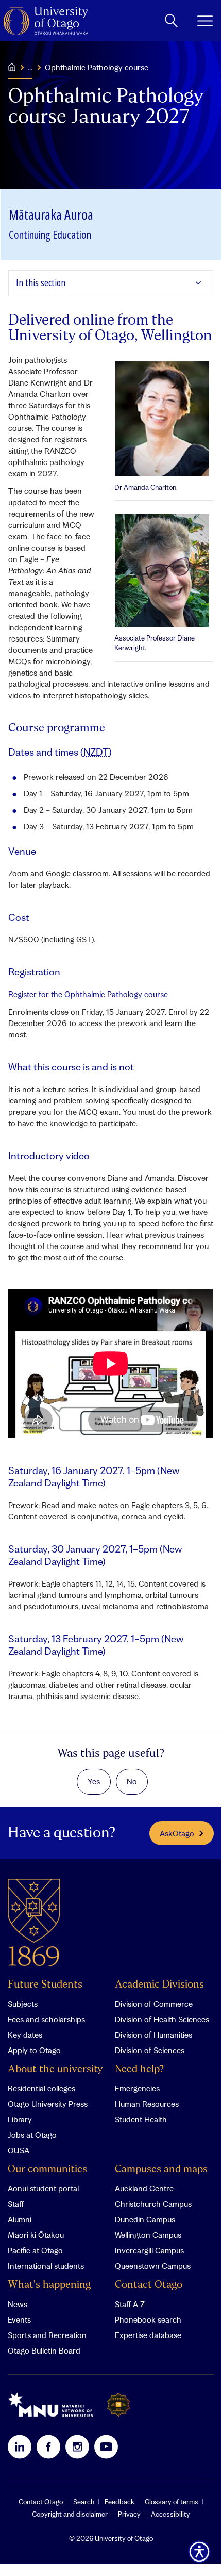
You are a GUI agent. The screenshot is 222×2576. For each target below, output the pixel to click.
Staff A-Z (130, 2304)
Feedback (119, 2502)
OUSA (19, 2150)
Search (84, 2502)
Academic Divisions (159, 1985)
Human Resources (147, 2104)
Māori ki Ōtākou (36, 2235)
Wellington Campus (148, 2235)
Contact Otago (149, 2285)
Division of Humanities (153, 2035)
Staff (16, 2204)
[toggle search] (171, 21)
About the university (55, 2069)
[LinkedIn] (20, 2446)
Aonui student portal (43, 2188)
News (18, 2304)
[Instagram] (77, 2446)
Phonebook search (148, 2319)
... (30, 67)
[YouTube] (106, 2446)
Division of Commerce (154, 2004)
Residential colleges (41, 2088)
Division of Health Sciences (162, 2019)
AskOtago (177, 1833)
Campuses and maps (161, 2170)
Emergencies (137, 2088)
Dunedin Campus (145, 2219)
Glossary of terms (172, 2502)
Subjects (23, 2004)
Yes (94, 1781)
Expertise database (148, 2335)
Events (19, 2319)
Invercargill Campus (149, 2250)
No (132, 1781)
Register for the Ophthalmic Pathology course (88, 994)
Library (20, 2119)
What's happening (49, 2285)
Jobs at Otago (32, 2135)
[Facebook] (48, 2446)
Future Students (45, 1985)
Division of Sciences (150, 2050)
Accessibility (170, 2514)
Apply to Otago (34, 2050)
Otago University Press (48, 2104)
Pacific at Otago (35, 2250)
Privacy (129, 2514)
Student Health (141, 2119)
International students (46, 2266)
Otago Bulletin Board (44, 2350)
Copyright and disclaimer (70, 2514)
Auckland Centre (144, 2188)
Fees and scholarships (46, 2019)
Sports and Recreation (47, 2335)
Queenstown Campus (153, 2266)
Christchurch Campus (153, 2204)
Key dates (25, 2035)
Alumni (20, 2219)
